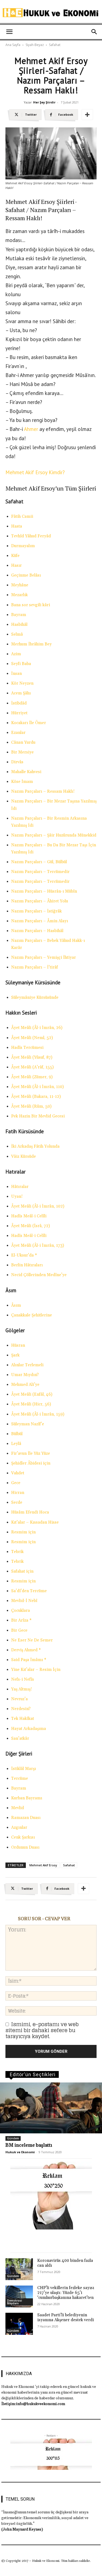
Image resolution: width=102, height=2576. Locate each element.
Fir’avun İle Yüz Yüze (31, 1454)
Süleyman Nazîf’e (28, 1424)
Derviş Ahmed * (26, 1650)
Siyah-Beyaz (35, 45)
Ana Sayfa (13, 45)
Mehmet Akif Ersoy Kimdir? (35, 472)
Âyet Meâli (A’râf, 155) (32, 1067)
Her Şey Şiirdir (44, 102)
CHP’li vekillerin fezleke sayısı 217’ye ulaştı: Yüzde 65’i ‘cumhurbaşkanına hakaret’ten (66, 2293)
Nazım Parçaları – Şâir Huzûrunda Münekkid (54, 835)
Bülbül (17, 1434)
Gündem (13, 2138)
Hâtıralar (20, 1187)
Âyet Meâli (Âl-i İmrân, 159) (38, 1414)
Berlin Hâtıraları (27, 1265)
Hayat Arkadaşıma (29, 1729)
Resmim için (23, 1532)
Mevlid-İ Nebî (24, 1601)
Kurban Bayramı (27, 1798)
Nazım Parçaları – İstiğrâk (36, 911)
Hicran (18, 1493)
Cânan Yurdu (23, 742)
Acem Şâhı (21, 693)
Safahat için (22, 1571)
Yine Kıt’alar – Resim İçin (36, 1670)
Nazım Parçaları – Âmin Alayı (40, 921)
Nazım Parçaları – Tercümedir (40, 872)
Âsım (16, 1305)
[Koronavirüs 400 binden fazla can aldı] (19, 2269)
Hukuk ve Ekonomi (20, 2152)
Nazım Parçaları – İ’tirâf (35, 967)
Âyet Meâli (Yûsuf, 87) (32, 1057)
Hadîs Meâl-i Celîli (29, 1216)
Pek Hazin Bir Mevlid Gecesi (38, 1116)
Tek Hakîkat (23, 1719)
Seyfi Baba (21, 664)
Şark (15, 1355)
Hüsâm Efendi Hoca (30, 1512)
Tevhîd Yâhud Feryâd (31, 536)
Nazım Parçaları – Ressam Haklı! (43, 791)
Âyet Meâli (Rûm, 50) (31, 1106)
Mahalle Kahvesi (26, 772)
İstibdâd (19, 703)
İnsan (16, 674)
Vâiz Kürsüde (24, 1157)
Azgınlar (19, 1828)
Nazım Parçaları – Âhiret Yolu (40, 901)
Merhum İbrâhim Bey (31, 644)
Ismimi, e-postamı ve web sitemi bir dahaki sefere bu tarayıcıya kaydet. (42, 2030)
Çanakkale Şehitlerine (32, 1315)
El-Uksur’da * (24, 1255)
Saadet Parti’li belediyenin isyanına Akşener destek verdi (66, 2318)
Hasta (17, 526)
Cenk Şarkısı (23, 1837)
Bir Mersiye (22, 752)
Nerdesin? (21, 1709)
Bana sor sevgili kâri (31, 605)
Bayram (19, 615)
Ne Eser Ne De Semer (32, 1640)
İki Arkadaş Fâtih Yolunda (35, 1146)
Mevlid (18, 1808)
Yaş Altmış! (21, 1689)
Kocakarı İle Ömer (29, 723)
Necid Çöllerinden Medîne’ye (39, 1275)
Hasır (16, 566)
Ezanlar (18, 733)
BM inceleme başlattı (29, 2145)
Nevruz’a (19, 1699)
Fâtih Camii (22, 517)
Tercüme (20, 1779)
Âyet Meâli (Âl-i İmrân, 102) (38, 1206)
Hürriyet (19, 713)
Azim (16, 654)
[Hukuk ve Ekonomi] (51, 13)
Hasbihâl (19, 625)
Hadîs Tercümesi (27, 1048)
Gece (16, 1483)
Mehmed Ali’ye (25, 1385)
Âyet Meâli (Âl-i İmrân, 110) (37, 1087)
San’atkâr (20, 1739)
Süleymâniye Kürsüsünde (35, 998)
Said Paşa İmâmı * (29, 1660)
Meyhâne (20, 585)
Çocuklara (21, 1611)
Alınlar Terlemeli (27, 1365)
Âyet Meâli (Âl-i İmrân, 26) (37, 1028)
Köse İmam (22, 782)
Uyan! (17, 1197)
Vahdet (18, 1473)
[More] (87, 115)
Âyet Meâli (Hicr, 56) (31, 1404)
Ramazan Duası (26, 1818)
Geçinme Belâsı (26, 575)
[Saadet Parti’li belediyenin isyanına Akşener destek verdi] (19, 2324)
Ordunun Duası (25, 1847)
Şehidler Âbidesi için (31, 1463)
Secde (17, 1503)
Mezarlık (19, 595)
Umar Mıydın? (25, 1375)
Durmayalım (23, 546)
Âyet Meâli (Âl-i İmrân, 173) (38, 1246)
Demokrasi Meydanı (15, 2302)
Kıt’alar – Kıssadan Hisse (35, 1522)
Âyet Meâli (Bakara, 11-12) (36, 1097)
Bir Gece (19, 1630)
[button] (9, 32)
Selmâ (17, 634)
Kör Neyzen (22, 683)
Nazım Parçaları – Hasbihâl (37, 931)
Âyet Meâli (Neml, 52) (32, 1038)
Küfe (15, 556)
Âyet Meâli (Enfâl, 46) (32, 1394)
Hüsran (18, 1345)
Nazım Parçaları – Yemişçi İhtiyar (44, 958)
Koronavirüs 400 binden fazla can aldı (65, 2263)
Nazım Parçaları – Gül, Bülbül (39, 862)
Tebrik (17, 1552)
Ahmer (31, 429)
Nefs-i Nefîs (23, 1679)
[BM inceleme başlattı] (51, 2108)
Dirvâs (17, 762)
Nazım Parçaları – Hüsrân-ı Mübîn (44, 891)
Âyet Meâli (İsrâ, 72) (30, 1226)
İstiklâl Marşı (24, 1769)
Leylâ (16, 1444)
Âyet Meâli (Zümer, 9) (32, 1077)
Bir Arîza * (21, 1620)
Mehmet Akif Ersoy (43, 1865)
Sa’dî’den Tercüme (29, 1591)
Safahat (55, 45)
